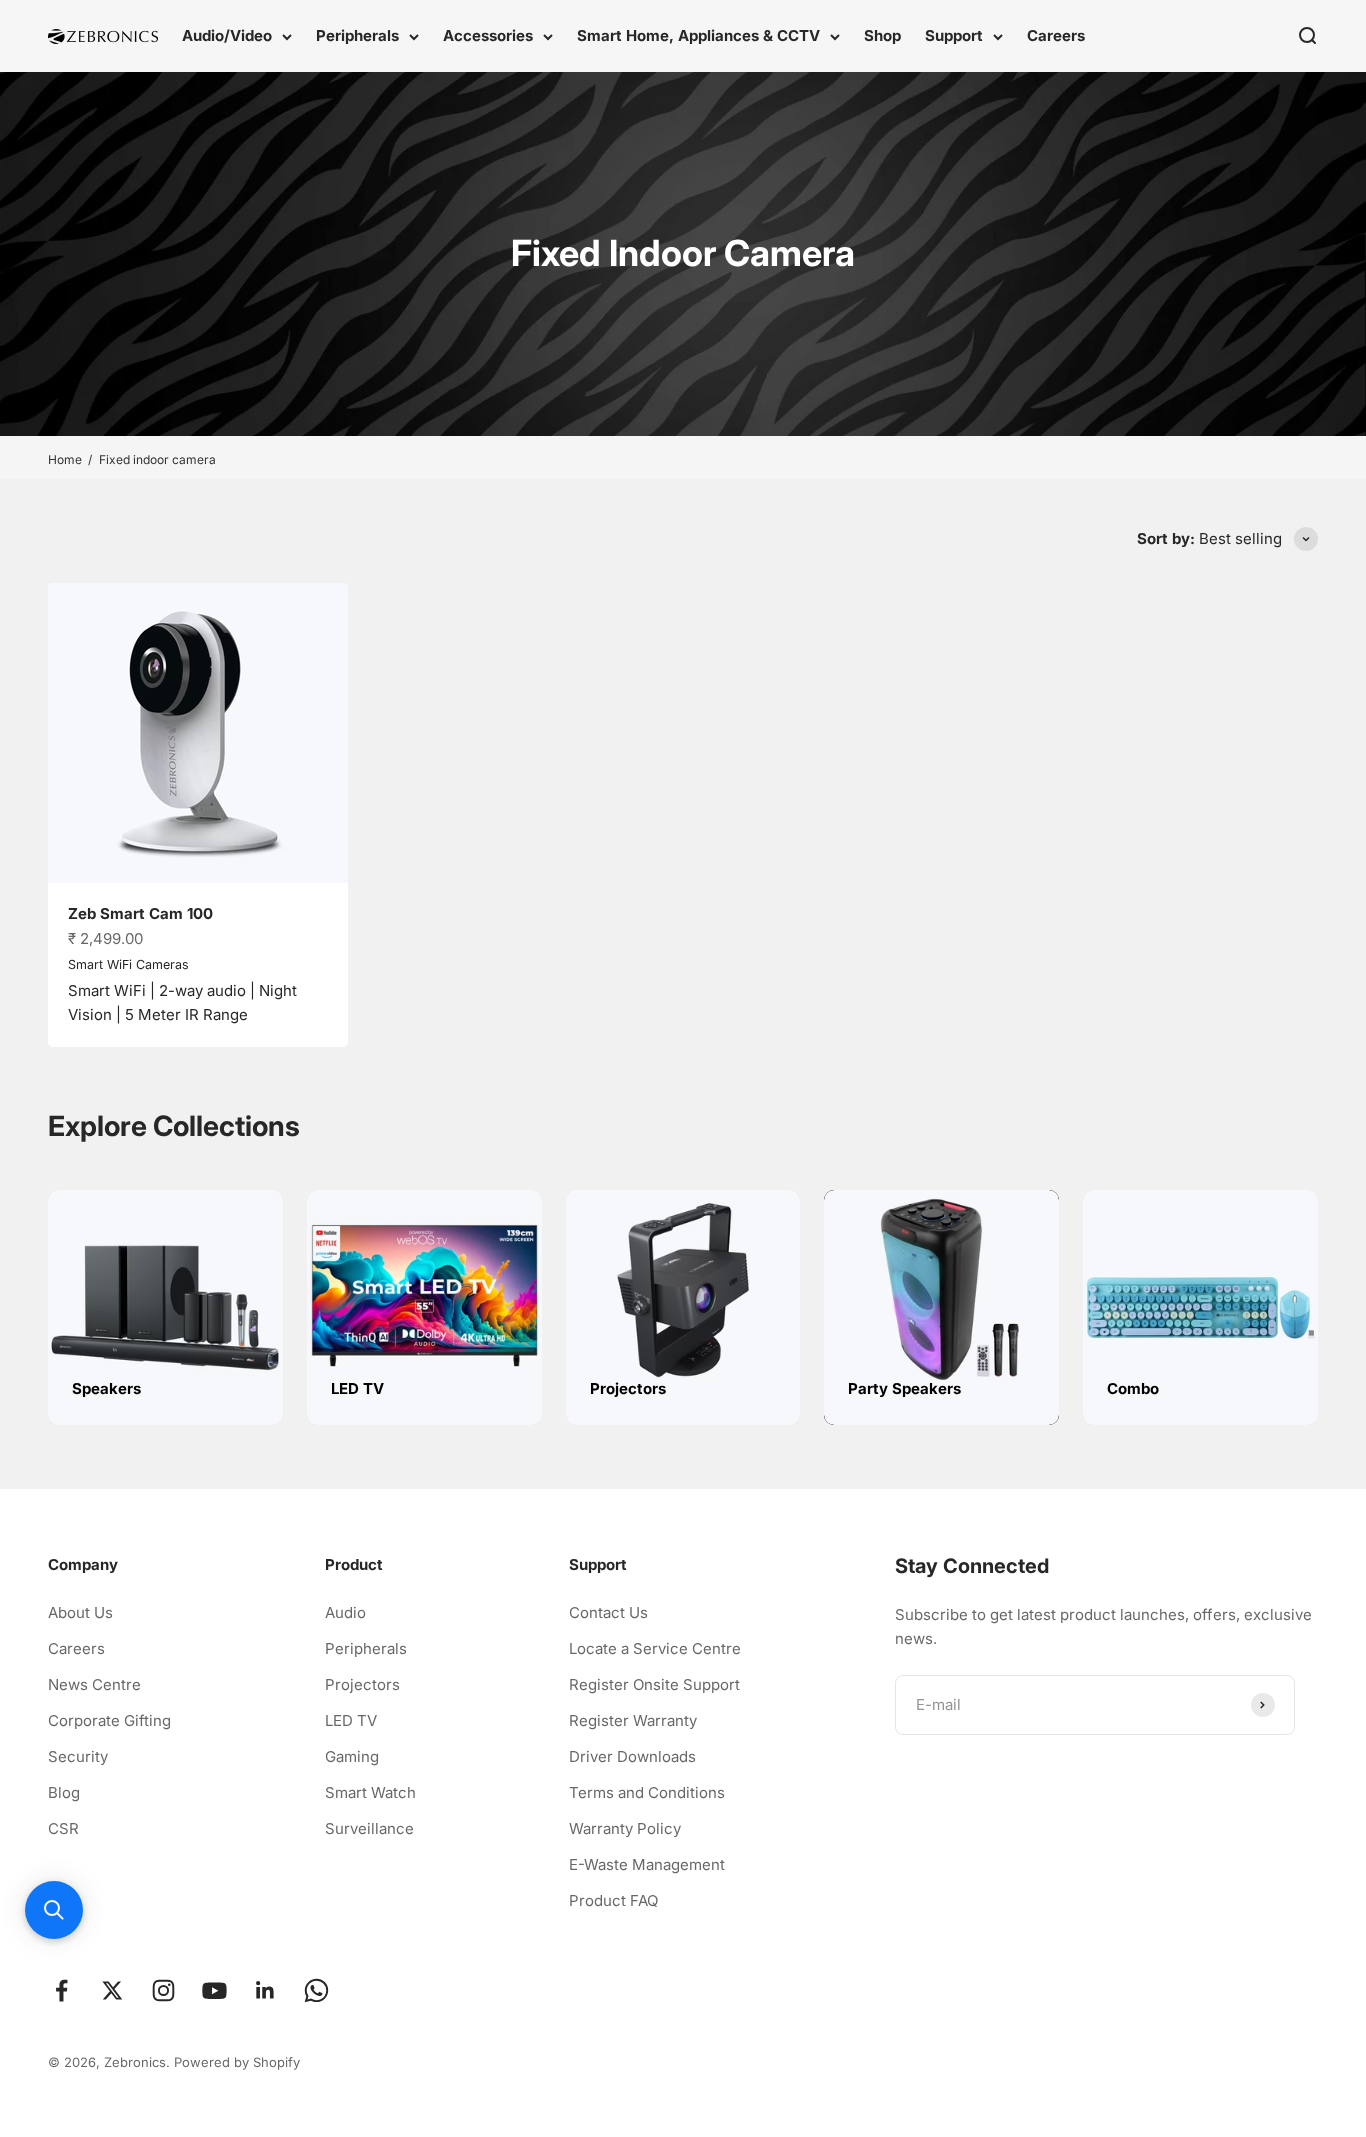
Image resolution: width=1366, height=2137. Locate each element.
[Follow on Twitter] (112, 1990)
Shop (882, 35)
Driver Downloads (632, 1756)
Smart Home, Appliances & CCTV (698, 35)
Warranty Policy (625, 1828)
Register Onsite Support (654, 1684)
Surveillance (369, 1828)
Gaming (352, 1756)
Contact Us (608, 1612)
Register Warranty (633, 1720)
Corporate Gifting (109, 1720)
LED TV (351, 1720)
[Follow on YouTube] (214, 1990)
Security (78, 1756)
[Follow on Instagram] (163, 1990)
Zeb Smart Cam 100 (140, 913)
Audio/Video (227, 35)
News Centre (94, 1684)
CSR (63, 1828)
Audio (345, 1612)
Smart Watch (370, 1792)
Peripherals (357, 35)
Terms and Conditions (647, 1792)
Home (65, 459)
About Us (80, 1612)
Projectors (362, 1684)
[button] (54, 1910)
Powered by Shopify (237, 2062)
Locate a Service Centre (655, 1648)
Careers (1056, 35)
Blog (64, 1792)
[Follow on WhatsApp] (316, 1990)
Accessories (488, 35)
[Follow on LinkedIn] (265, 1990)
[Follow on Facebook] (61, 1990)
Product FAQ (613, 1900)
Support (954, 35)
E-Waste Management (647, 1864)
